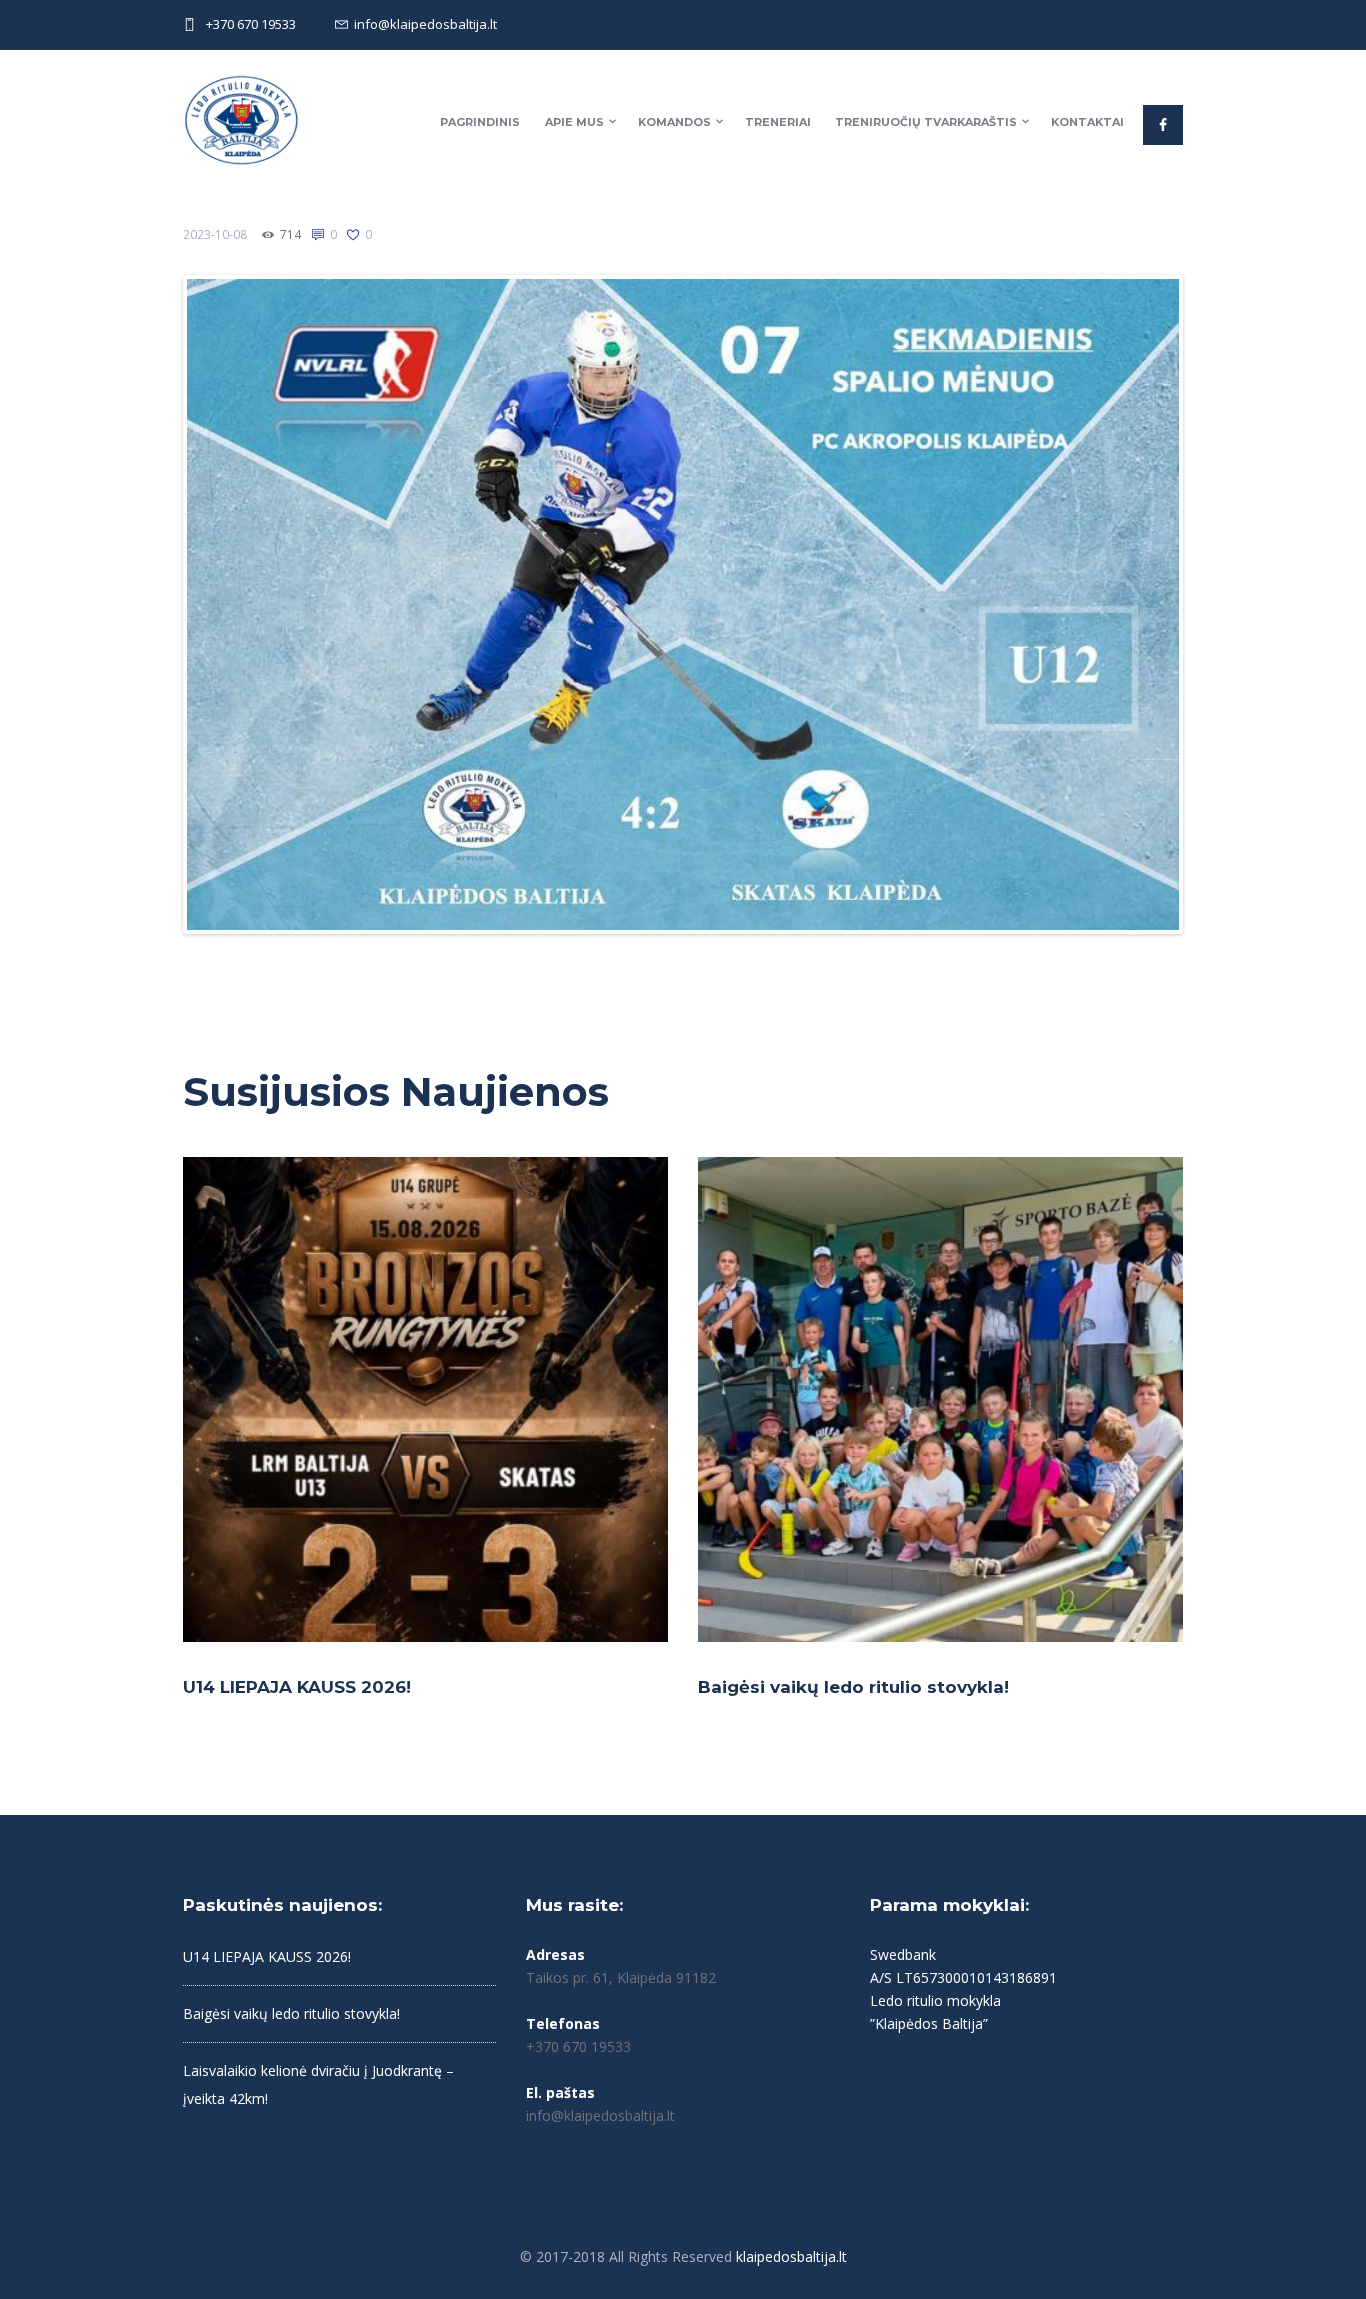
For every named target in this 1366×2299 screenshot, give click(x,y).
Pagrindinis (480, 122)
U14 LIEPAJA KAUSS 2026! (297, 1687)
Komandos (674, 122)
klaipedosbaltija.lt (791, 2256)
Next (1209, 605)
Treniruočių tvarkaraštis (926, 122)
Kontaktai (1087, 122)
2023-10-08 (215, 234)
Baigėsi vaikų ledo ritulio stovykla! (853, 1687)
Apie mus (574, 122)
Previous (157, 605)
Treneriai (778, 122)
